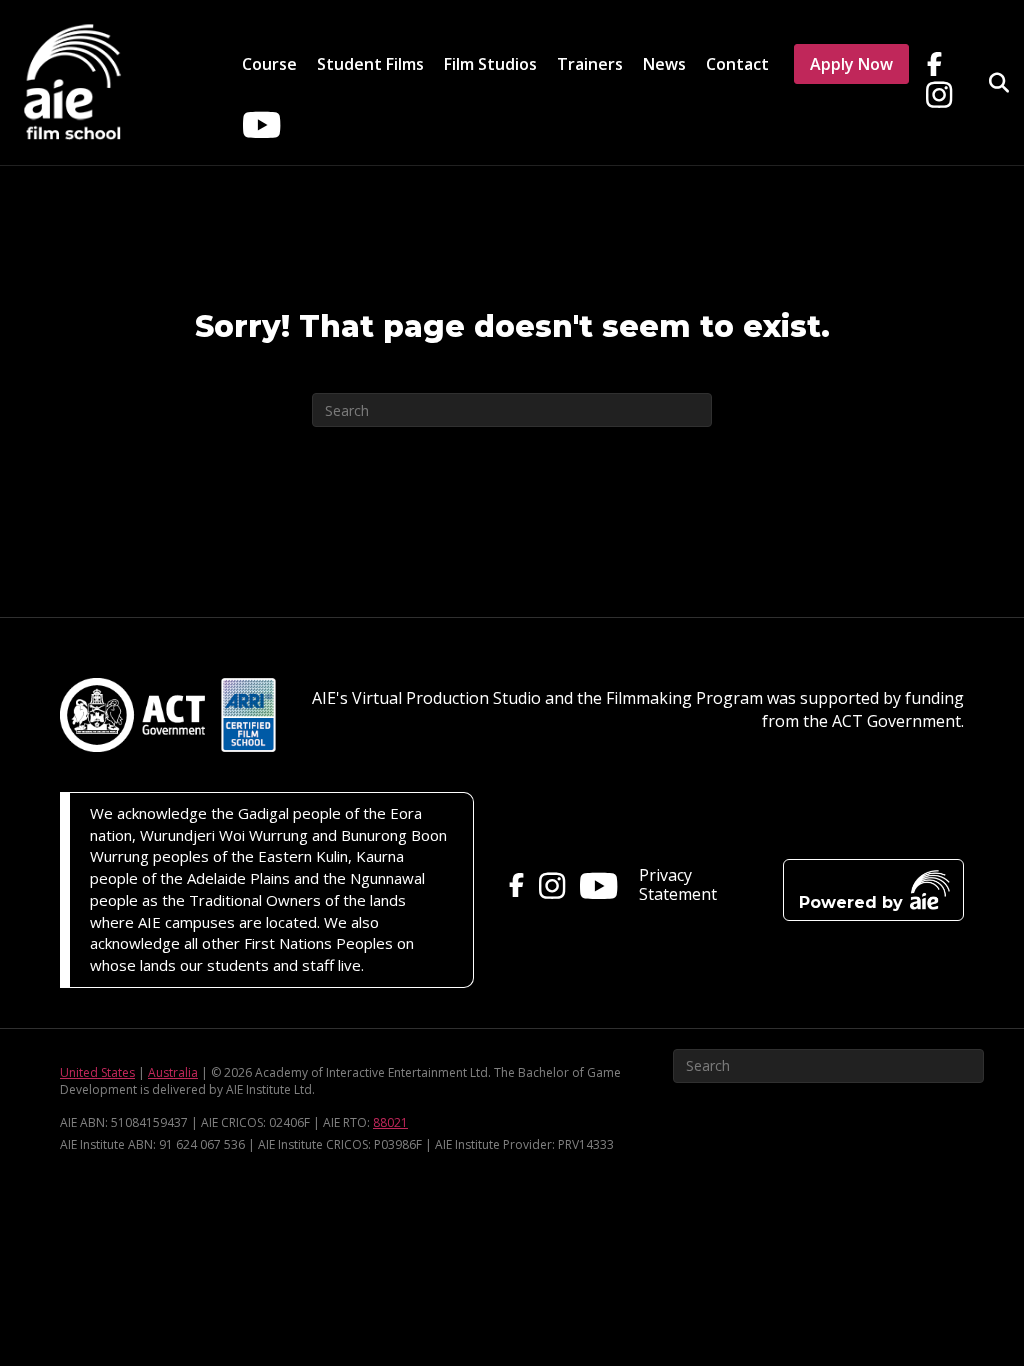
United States (97, 1072)
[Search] (991, 83)
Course (269, 64)
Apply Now (851, 64)
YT (257, 113)
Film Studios (490, 64)
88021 (390, 1122)
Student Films (370, 64)
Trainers (590, 64)
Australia (173, 1072)
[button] (873, 890)
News (664, 64)
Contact (737, 64)
